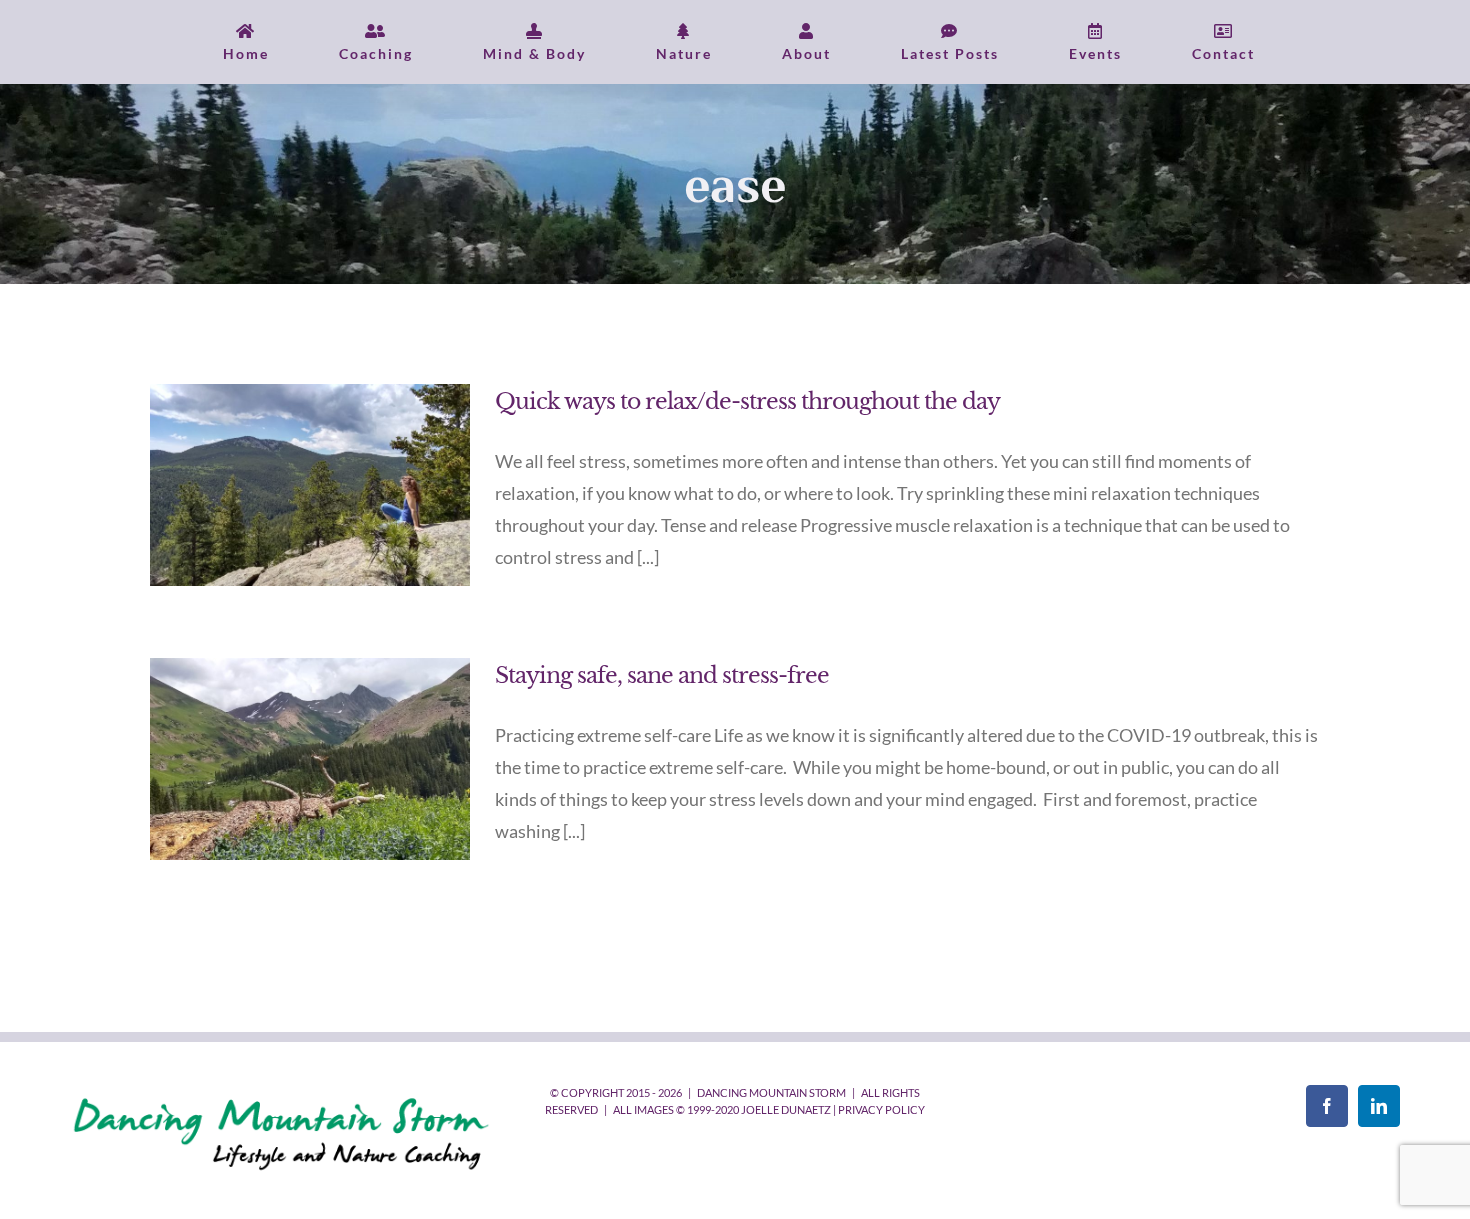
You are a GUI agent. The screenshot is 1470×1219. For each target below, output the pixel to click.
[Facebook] (1327, 1106)
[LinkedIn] (1379, 1106)
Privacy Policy (881, 1109)
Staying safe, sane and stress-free (662, 675)
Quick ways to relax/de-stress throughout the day (747, 401)
